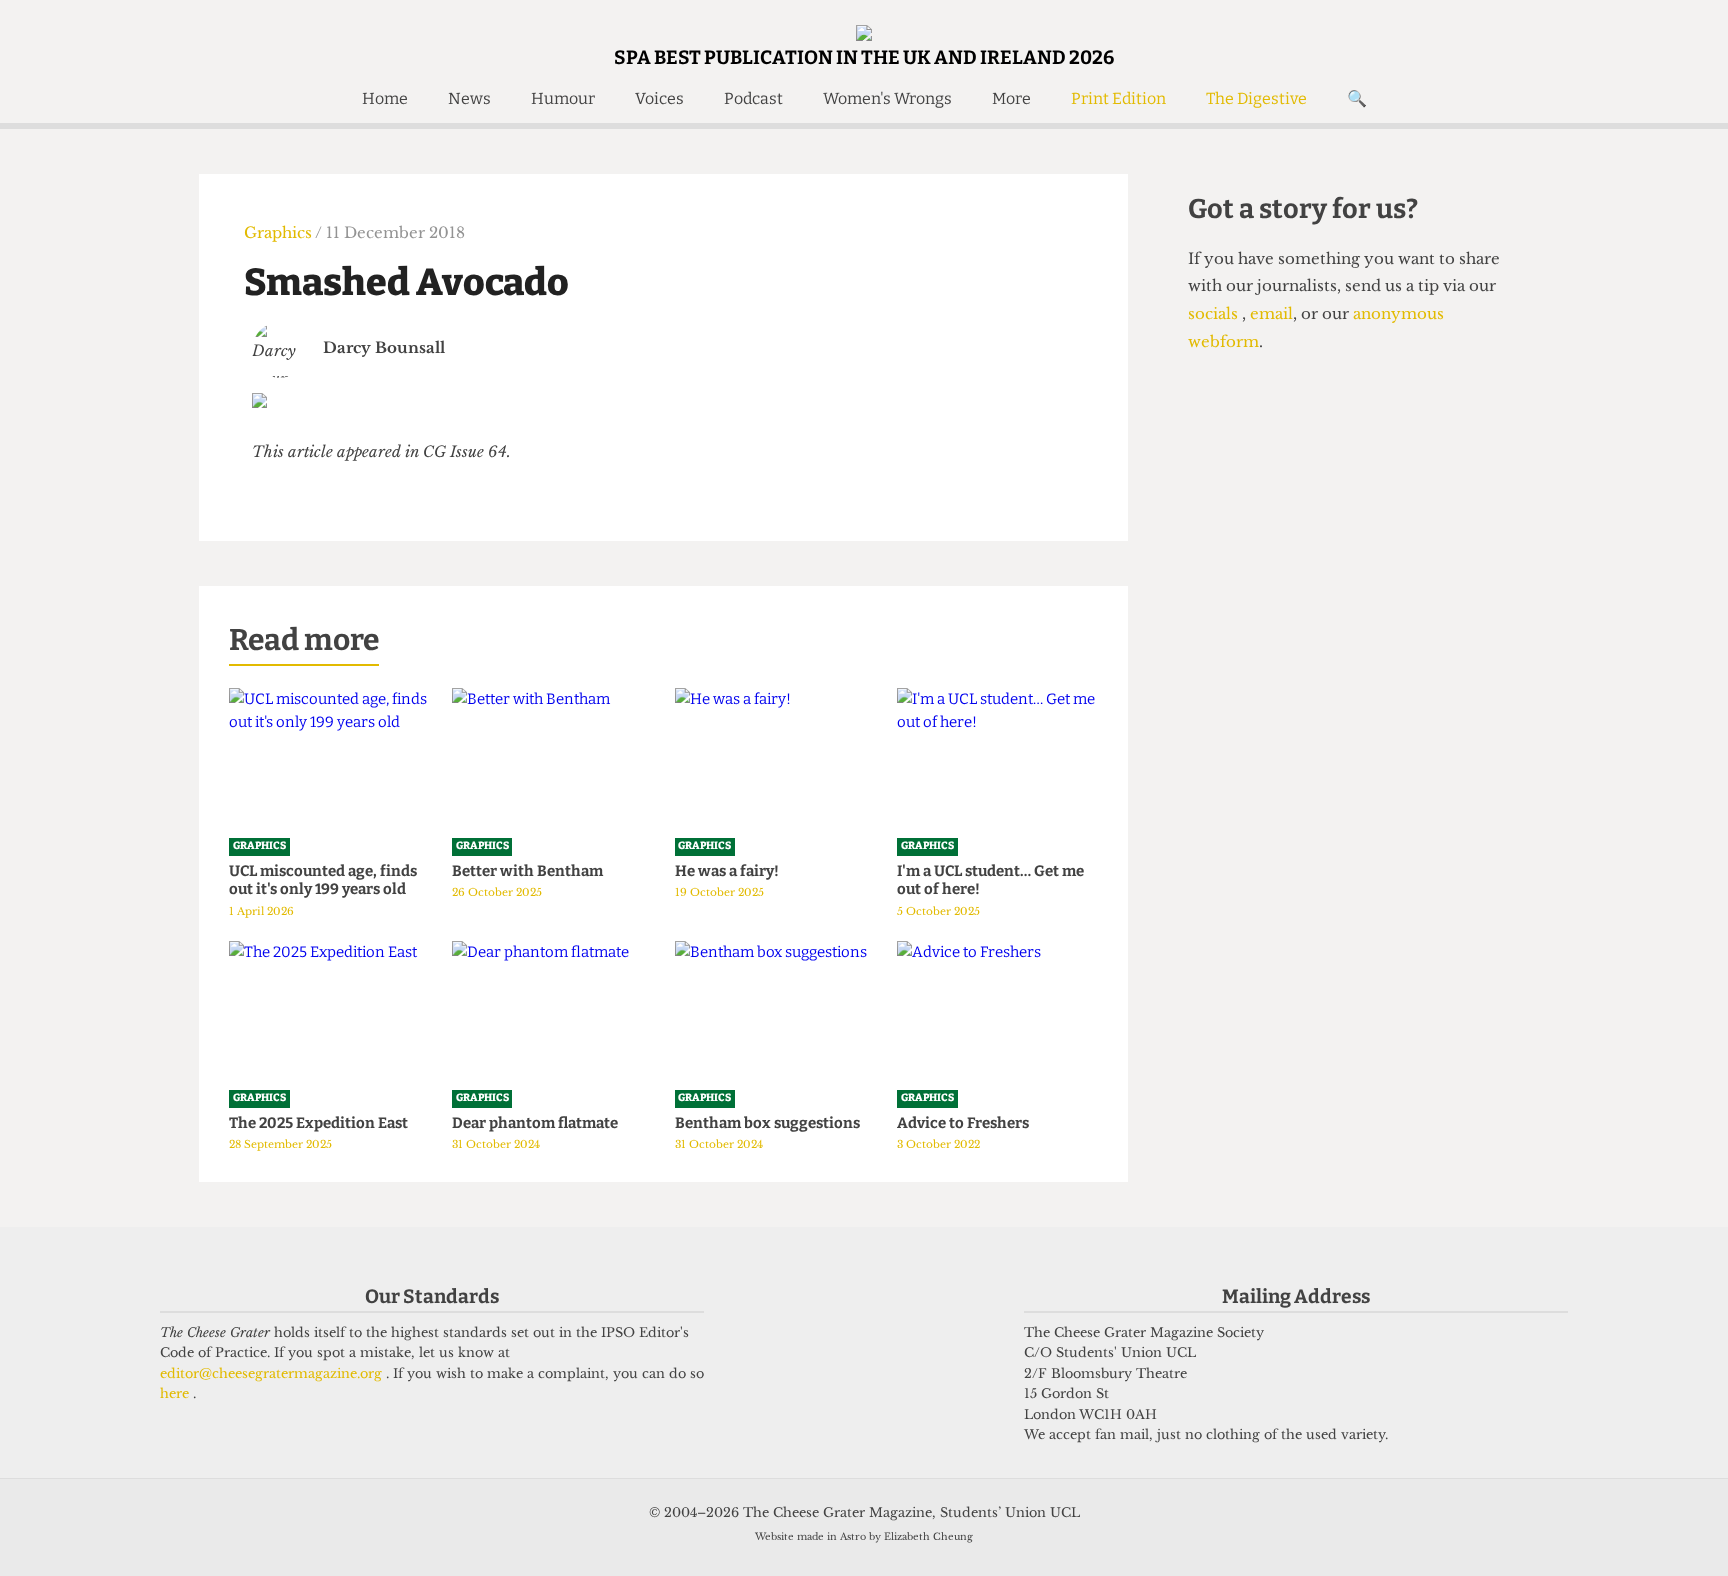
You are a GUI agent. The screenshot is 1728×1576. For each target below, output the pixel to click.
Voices (659, 98)
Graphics (279, 232)
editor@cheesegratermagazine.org (273, 1373)
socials (1215, 313)
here (176, 1393)
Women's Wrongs (887, 98)
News (469, 98)
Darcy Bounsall (384, 347)
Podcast (753, 98)
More (1011, 98)
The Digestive (1256, 98)
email (1269, 313)
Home (385, 98)
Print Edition (1118, 98)
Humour (563, 98)
